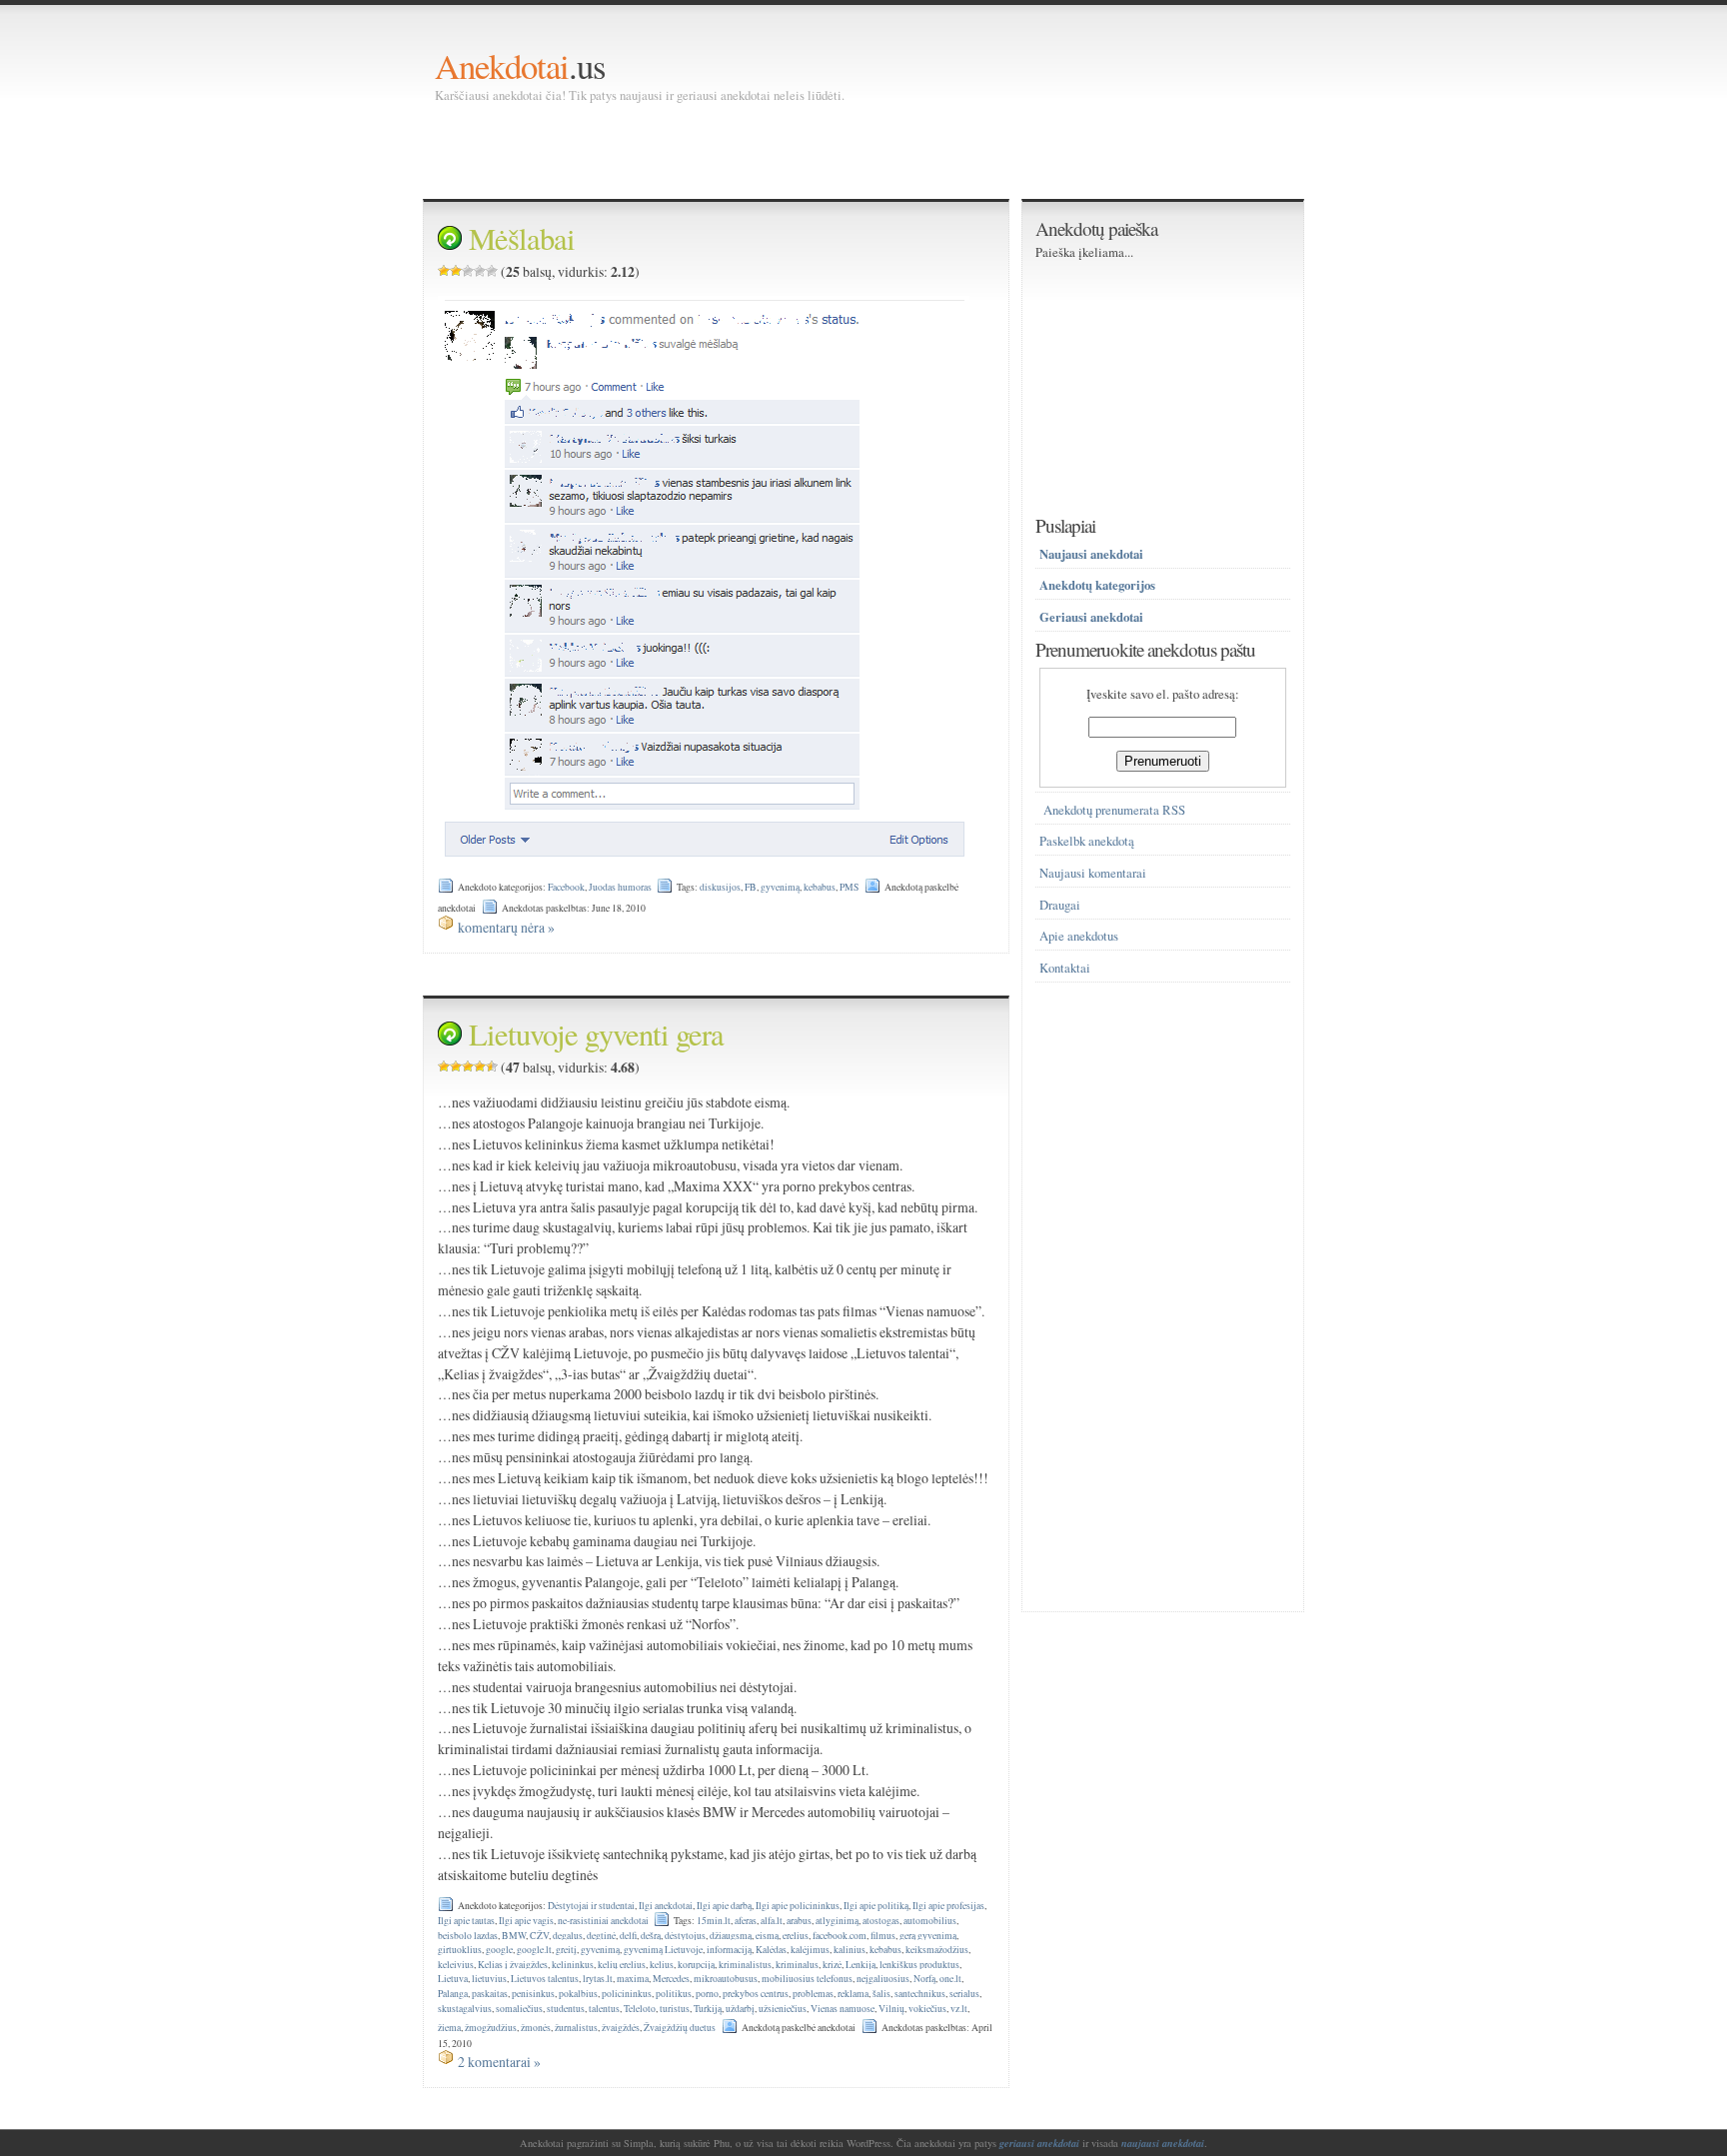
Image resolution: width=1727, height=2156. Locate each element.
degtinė (601, 1936)
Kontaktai (1065, 968)
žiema (449, 2028)
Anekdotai (502, 65)
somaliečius (519, 2009)
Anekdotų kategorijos (1097, 585)
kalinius (850, 1950)
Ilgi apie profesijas (948, 1906)
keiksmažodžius (937, 1950)
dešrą (651, 1936)
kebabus (820, 887)
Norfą (924, 1979)
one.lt (950, 1979)
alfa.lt (772, 1921)
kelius (662, 1965)
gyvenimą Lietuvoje (663, 1950)
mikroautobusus (726, 1979)
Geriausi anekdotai (1091, 617)
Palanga (453, 1994)
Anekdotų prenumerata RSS (1114, 810)
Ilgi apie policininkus (798, 1906)
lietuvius (489, 1979)
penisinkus (533, 1994)
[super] (492, 271)
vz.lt (959, 2009)
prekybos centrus (756, 1994)
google (499, 1950)
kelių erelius (622, 1965)
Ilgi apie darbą (724, 1906)
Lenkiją (861, 1965)
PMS (849, 887)
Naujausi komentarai (1093, 873)
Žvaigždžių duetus (680, 2028)
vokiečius (927, 2009)
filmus (883, 1936)
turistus (675, 2009)
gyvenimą (780, 887)
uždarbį (740, 2009)
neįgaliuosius (883, 1979)
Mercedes (671, 1979)
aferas (746, 1921)
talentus (604, 2009)
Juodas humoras (620, 887)
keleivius (456, 1965)
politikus (674, 1994)
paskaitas (490, 1994)
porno (707, 1994)
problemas (813, 1994)
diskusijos (720, 887)
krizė (832, 1965)
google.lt (534, 1950)
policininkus (627, 1994)
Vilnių (891, 2009)
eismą (767, 1936)
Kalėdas (771, 1950)
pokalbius (578, 1994)
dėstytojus (685, 1936)
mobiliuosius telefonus (807, 1979)
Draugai (1060, 905)
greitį (566, 1950)
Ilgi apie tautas (466, 1921)
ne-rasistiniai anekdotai (603, 1921)
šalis (881, 1994)
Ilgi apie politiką (876, 1906)
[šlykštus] (444, 271)
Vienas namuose (843, 2009)
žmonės (536, 2028)
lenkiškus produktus (919, 1965)
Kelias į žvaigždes (513, 1965)
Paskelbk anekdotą (1087, 841)
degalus (568, 1936)
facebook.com (840, 1936)
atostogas (881, 1921)
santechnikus (920, 1994)
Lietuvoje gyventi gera (596, 1034)
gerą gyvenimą (928, 1936)
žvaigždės (621, 2028)
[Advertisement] (799, 150)
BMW (514, 1936)
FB (751, 887)
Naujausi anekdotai (1091, 554)
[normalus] (468, 271)
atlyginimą (837, 1921)
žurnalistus (576, 2028)
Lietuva (453, 1979)
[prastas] (456, 271)
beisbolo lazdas (468, 1936)
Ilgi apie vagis (526, 1921)
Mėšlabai (522, 238)
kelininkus (573, 1965)
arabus (799, 1921)
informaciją (729, 1950)
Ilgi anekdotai (666, 1906)
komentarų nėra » (506, 927)
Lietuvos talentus (545, 1979)
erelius (796, 1936)
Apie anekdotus (1079, 936)
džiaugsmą (731, 1936)
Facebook (566, 887)
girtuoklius (460, 1950)
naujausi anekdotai (1163, 2143)
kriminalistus (745, 1965)
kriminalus (797, 1965)
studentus (566, 2009)
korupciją (696, 1965)
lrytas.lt (598, 1979)
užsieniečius (783, 2009)
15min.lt (714, 1921)
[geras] (480, 271)
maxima (633, 1979)
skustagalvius (465, 2009)
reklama (853, 1994)
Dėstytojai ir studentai (591, 1906)
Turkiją (708, 2009)
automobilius (930, 1921)
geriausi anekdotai (1039, 2143)
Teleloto (640, 2009)
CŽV (539, 1936)
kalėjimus (810, 1950)
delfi (628, 1936)
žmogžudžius (491, 2028)
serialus (964, 1994)
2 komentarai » (499, 2062)
